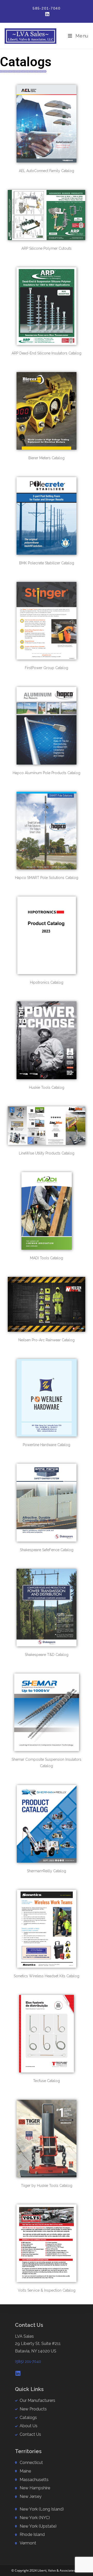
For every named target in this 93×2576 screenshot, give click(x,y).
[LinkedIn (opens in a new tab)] (47, 14)
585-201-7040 (47, 8)
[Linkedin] (18, 2373)
